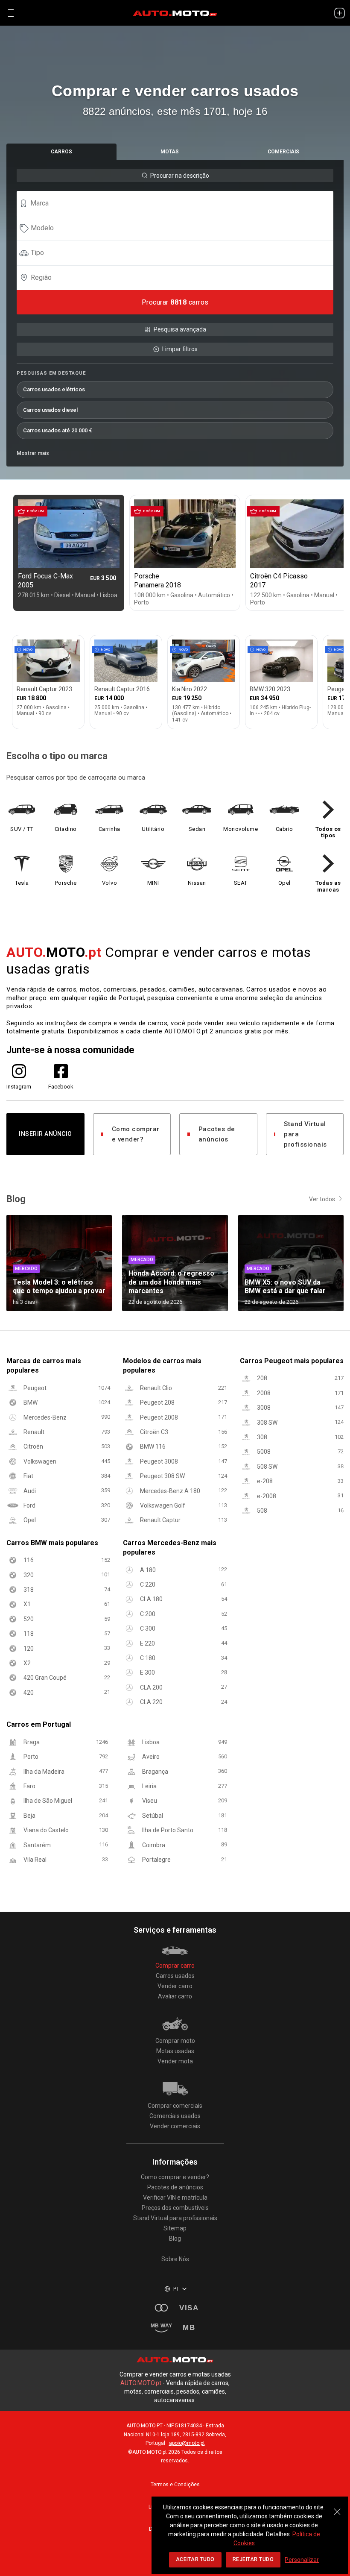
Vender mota (175, 2061)
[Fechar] (337, 2507)
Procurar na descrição (180, 176)
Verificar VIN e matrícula (175, 2198)
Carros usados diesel (50, 410)
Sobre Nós (175, 2259)
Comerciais (283, 152)
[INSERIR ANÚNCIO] (339, 13)
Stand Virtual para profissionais (305, 1134)
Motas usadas (175, 2051)
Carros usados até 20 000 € (58, 430)
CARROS (61, 152)
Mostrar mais (33, 453)
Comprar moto (175, 2041)
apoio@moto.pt (187, 2443)
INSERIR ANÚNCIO (45, 1134)
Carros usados (175, 1976)
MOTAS (170, 152)
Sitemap (175, 2228)
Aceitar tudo (195, 2559)
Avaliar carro (175, 1996)
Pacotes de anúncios (217, 1134)
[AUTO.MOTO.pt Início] (175, 13)
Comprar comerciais (175, 2106)
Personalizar (302, 2560)
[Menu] (11, 13)
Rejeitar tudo (253, 2559)
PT (176, 2289)
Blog (175, 2239)
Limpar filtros (180, 349)
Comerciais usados (175, 2116)
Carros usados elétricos (54, 389)
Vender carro (175, 1986)
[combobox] (179, 203)
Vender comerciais (175, 2126)
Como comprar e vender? (136, 1134)
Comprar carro (175, 1966)
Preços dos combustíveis (175, 2208)
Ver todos (322, 1199)
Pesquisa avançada (180, 329)
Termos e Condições (175, 2485)
